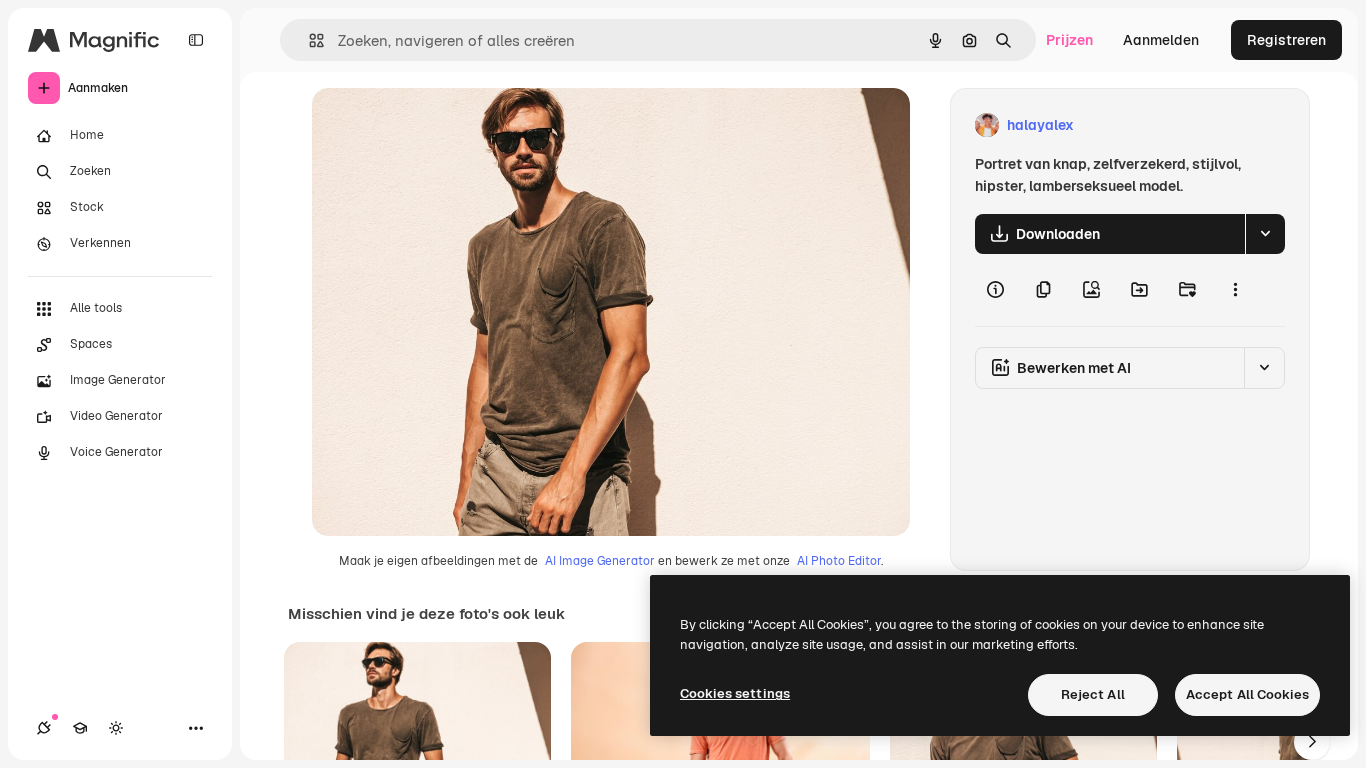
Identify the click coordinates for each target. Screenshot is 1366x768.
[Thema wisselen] (116, 728)
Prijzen (1069, 40)
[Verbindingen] (44, 728)
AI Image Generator (600, 561)
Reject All (1093, 694)
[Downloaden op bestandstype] (1265, 234)
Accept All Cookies (1247, 694)
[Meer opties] (1235, 290)
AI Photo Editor (839, 561)
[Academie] (80, 728)
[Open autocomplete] (308, 40)
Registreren (1286, 40)
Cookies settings (735, 693)
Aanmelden (1161, 40)
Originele (443, 125)
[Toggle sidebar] (196, 40)
